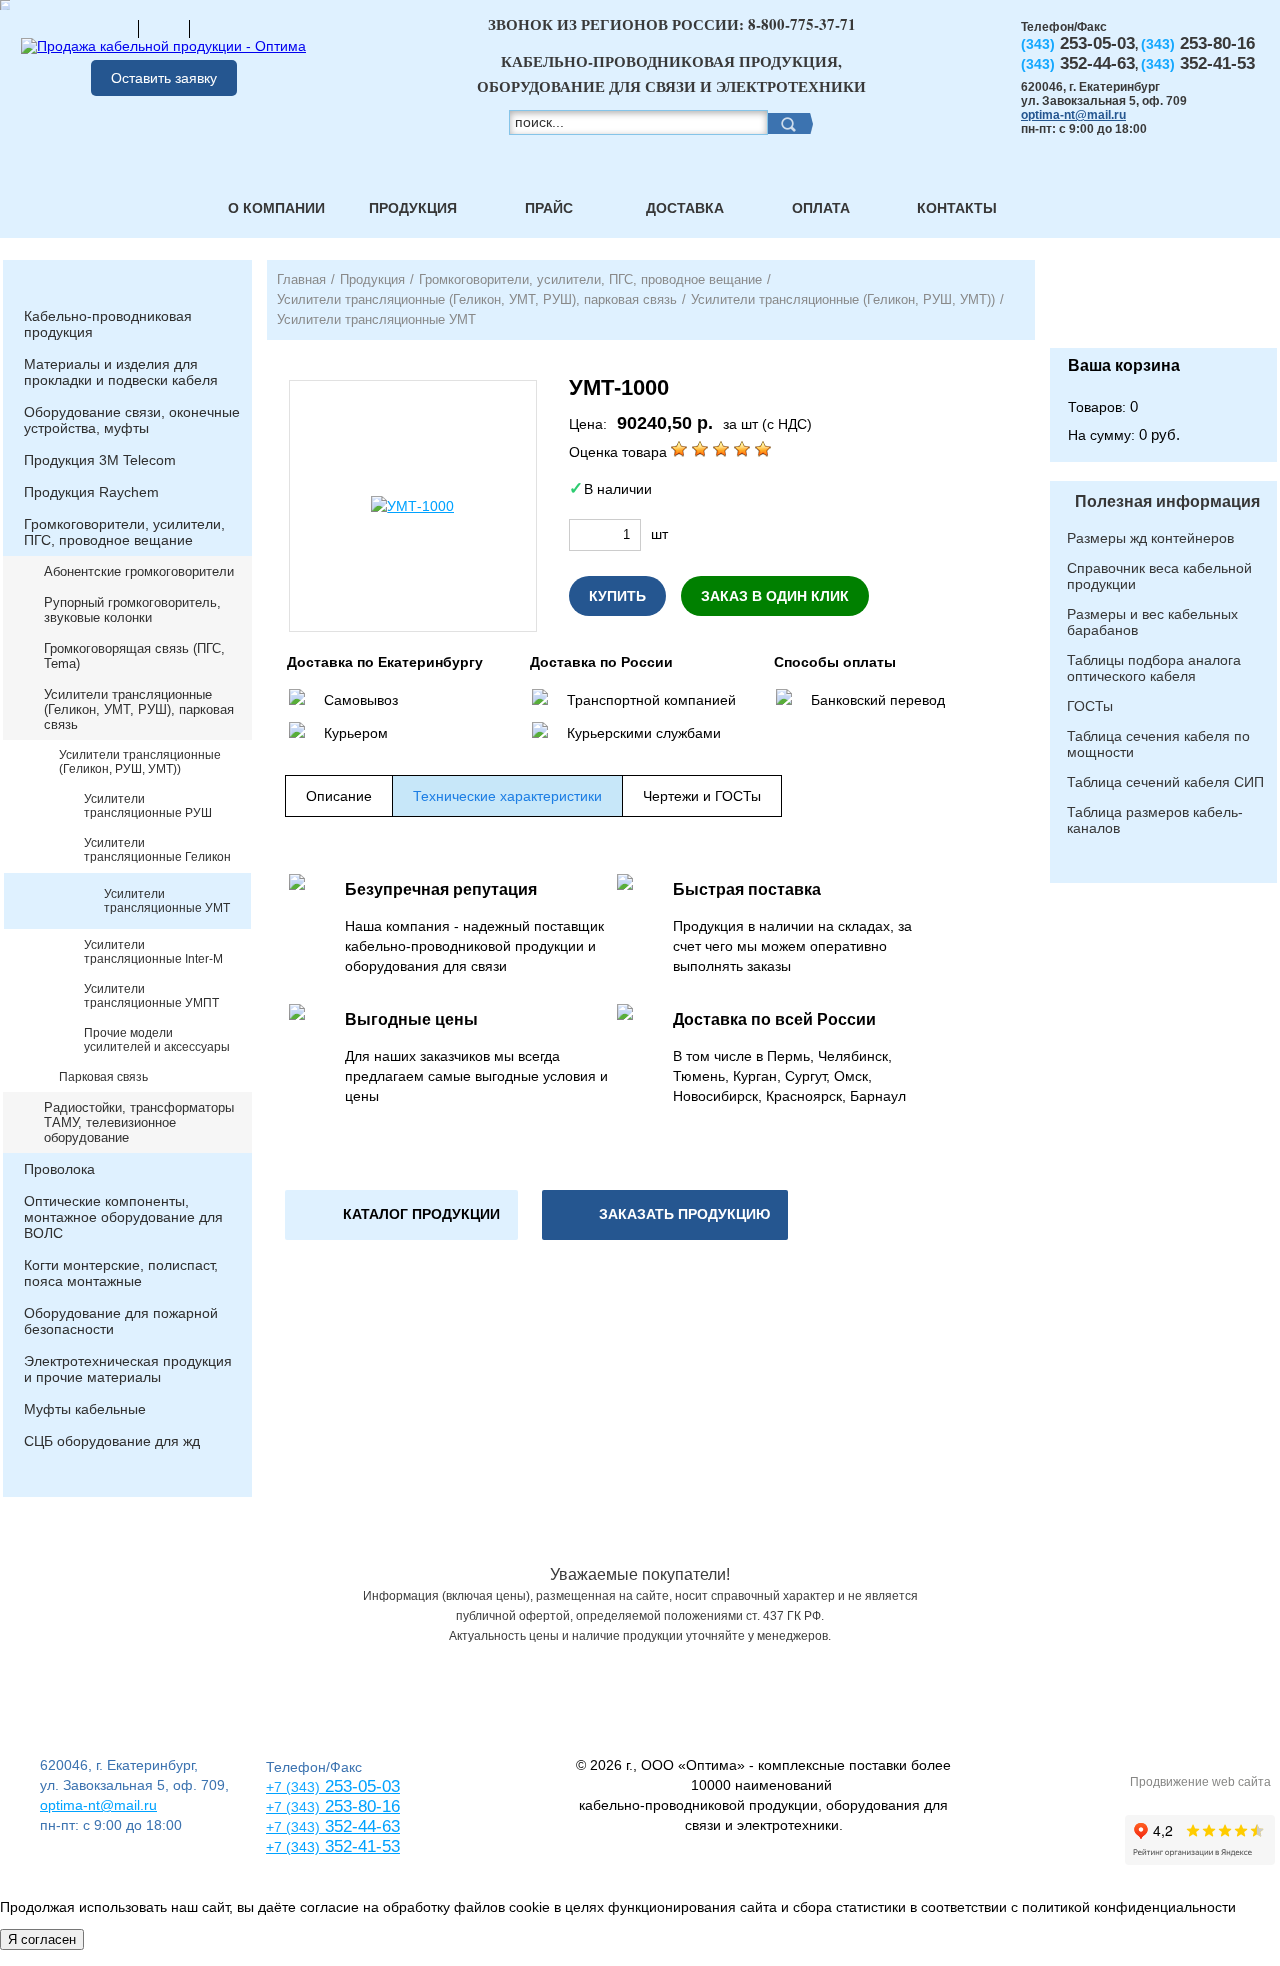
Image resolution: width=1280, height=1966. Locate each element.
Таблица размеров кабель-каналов (1155, 820)
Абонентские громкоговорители (139, 571)
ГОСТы (1090, 706)
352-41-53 (360, 1846)
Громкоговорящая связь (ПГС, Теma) (134, 656)
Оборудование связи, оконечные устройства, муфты (132, 420)
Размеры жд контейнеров (1150, 538)
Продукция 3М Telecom (100, 460)
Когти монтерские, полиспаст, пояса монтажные (121, 1273)
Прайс (549, 208)
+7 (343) (293, 1847)
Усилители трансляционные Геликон (157, 850)
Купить (617, 596)
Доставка (685, 208)
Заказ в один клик (775, 596)
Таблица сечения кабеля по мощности (1158, 744)
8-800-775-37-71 (802, 24)
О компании (276, 208)
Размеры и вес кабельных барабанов (1152, 622)
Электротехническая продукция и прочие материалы (128, 1369)
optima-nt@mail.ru (1073, 115)
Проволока (59, 1169)
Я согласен (42, 1939)
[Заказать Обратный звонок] (1163, 304)
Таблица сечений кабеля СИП (1165, 782)
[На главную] (113, 28)
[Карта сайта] (164, 28)
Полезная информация (1167, 501)
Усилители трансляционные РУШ (148, 806)
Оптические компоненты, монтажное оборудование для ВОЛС (123, 1217)
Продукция (413, 208)
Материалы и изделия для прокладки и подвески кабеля (121, 372)
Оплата (821, 208)
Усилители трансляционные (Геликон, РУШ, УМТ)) (140, 762)
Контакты (957, 208)
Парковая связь (103, 1077)
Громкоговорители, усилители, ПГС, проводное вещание (124, 532)
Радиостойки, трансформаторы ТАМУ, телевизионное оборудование (139, 1122)
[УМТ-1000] (413, 506)
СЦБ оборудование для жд (112, 1441)
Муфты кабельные (85, 1409)
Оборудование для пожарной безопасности (121, 1321)
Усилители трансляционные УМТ (167, 901)
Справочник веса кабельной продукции (1159, 576)
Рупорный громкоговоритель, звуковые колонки (132, 610)
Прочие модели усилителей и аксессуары (157, 1040)
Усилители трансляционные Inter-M (153, 952)
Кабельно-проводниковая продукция (108, 324)
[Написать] (215, 28)
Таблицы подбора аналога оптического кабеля (1154, 668)
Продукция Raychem (91, 492)
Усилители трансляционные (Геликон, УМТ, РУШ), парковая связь (139, 709)
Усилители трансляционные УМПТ (151, 996)
